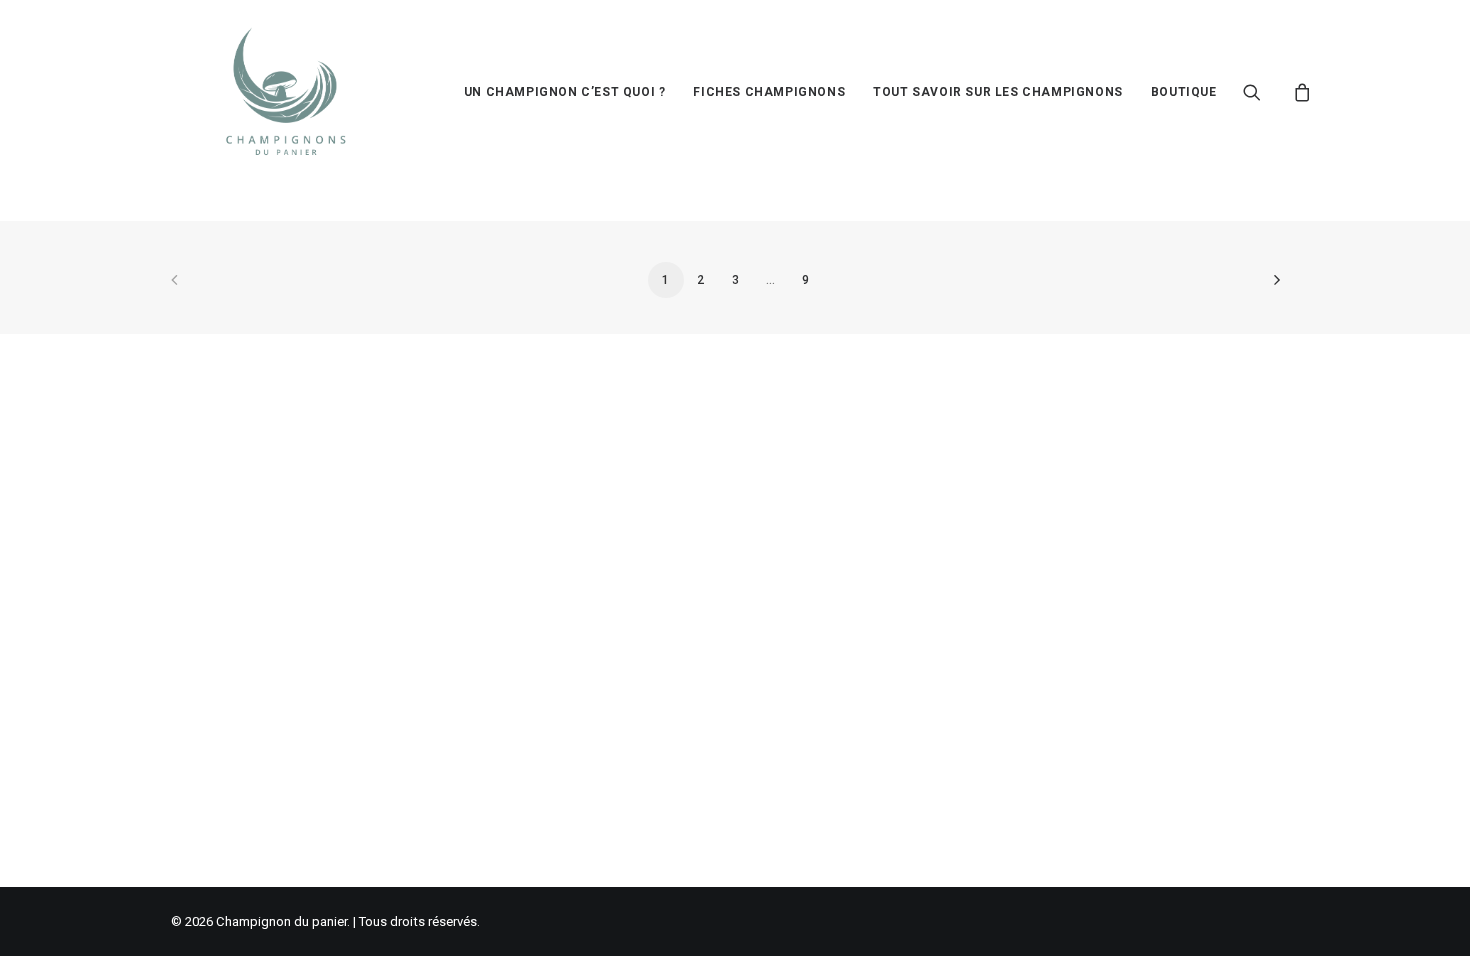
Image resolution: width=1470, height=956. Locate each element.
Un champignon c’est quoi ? (565, 92)
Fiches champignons (769, 92)
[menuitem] (565, 92)
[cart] (1299, 92)
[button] (1264, 92)
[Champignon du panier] (286, 92)
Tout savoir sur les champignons (998, 92)
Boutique (1184, 92)
